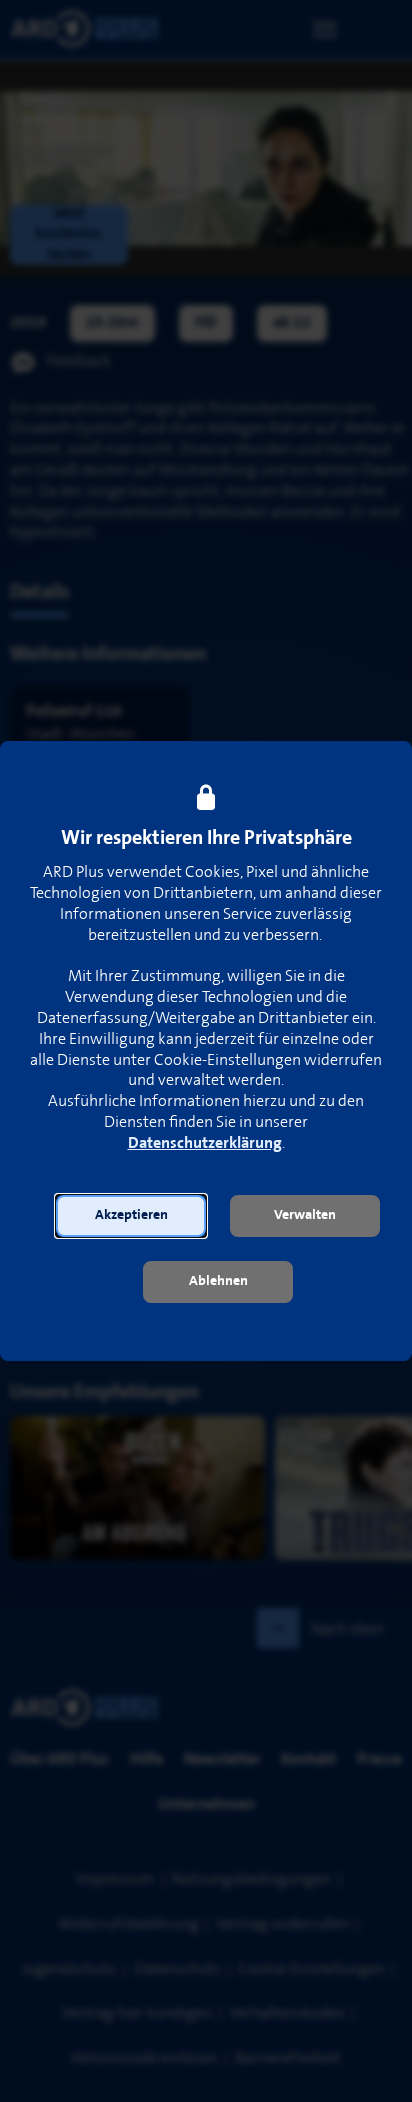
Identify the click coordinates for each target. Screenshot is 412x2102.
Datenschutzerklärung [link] (205, 1143)
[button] (131, 1216)
